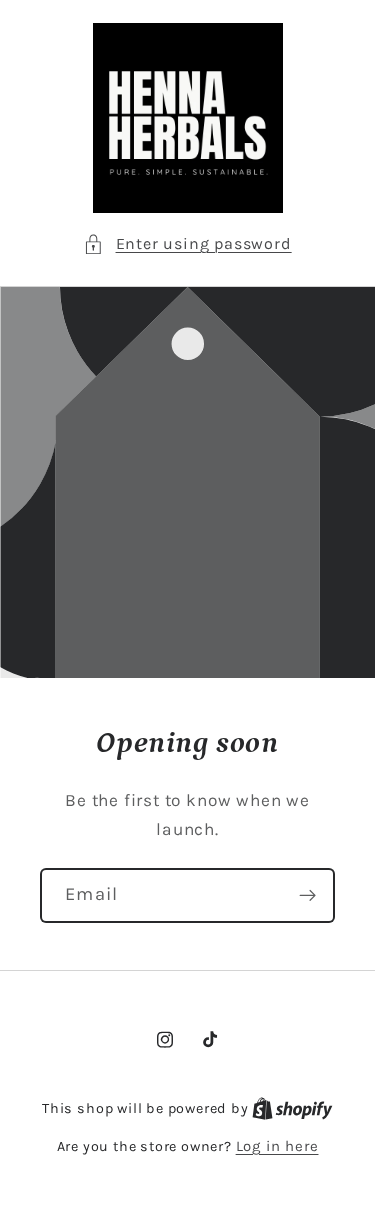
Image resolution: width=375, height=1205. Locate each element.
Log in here (277, 1146)
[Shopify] (292, 1108)
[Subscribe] (307, 896)
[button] (187, 243)
